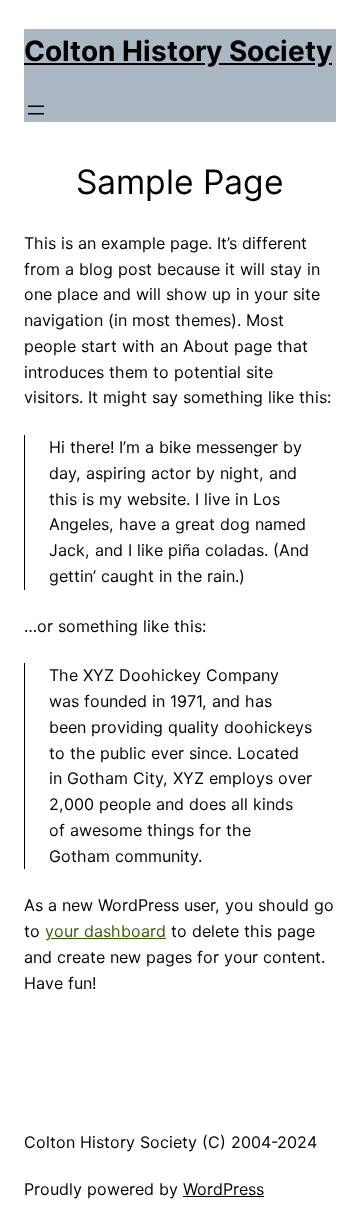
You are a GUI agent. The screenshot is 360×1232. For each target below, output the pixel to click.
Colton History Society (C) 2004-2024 (170, 1142)
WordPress (223, 1189)
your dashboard (105, 931)
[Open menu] (36, 110)
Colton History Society (178, 51)
